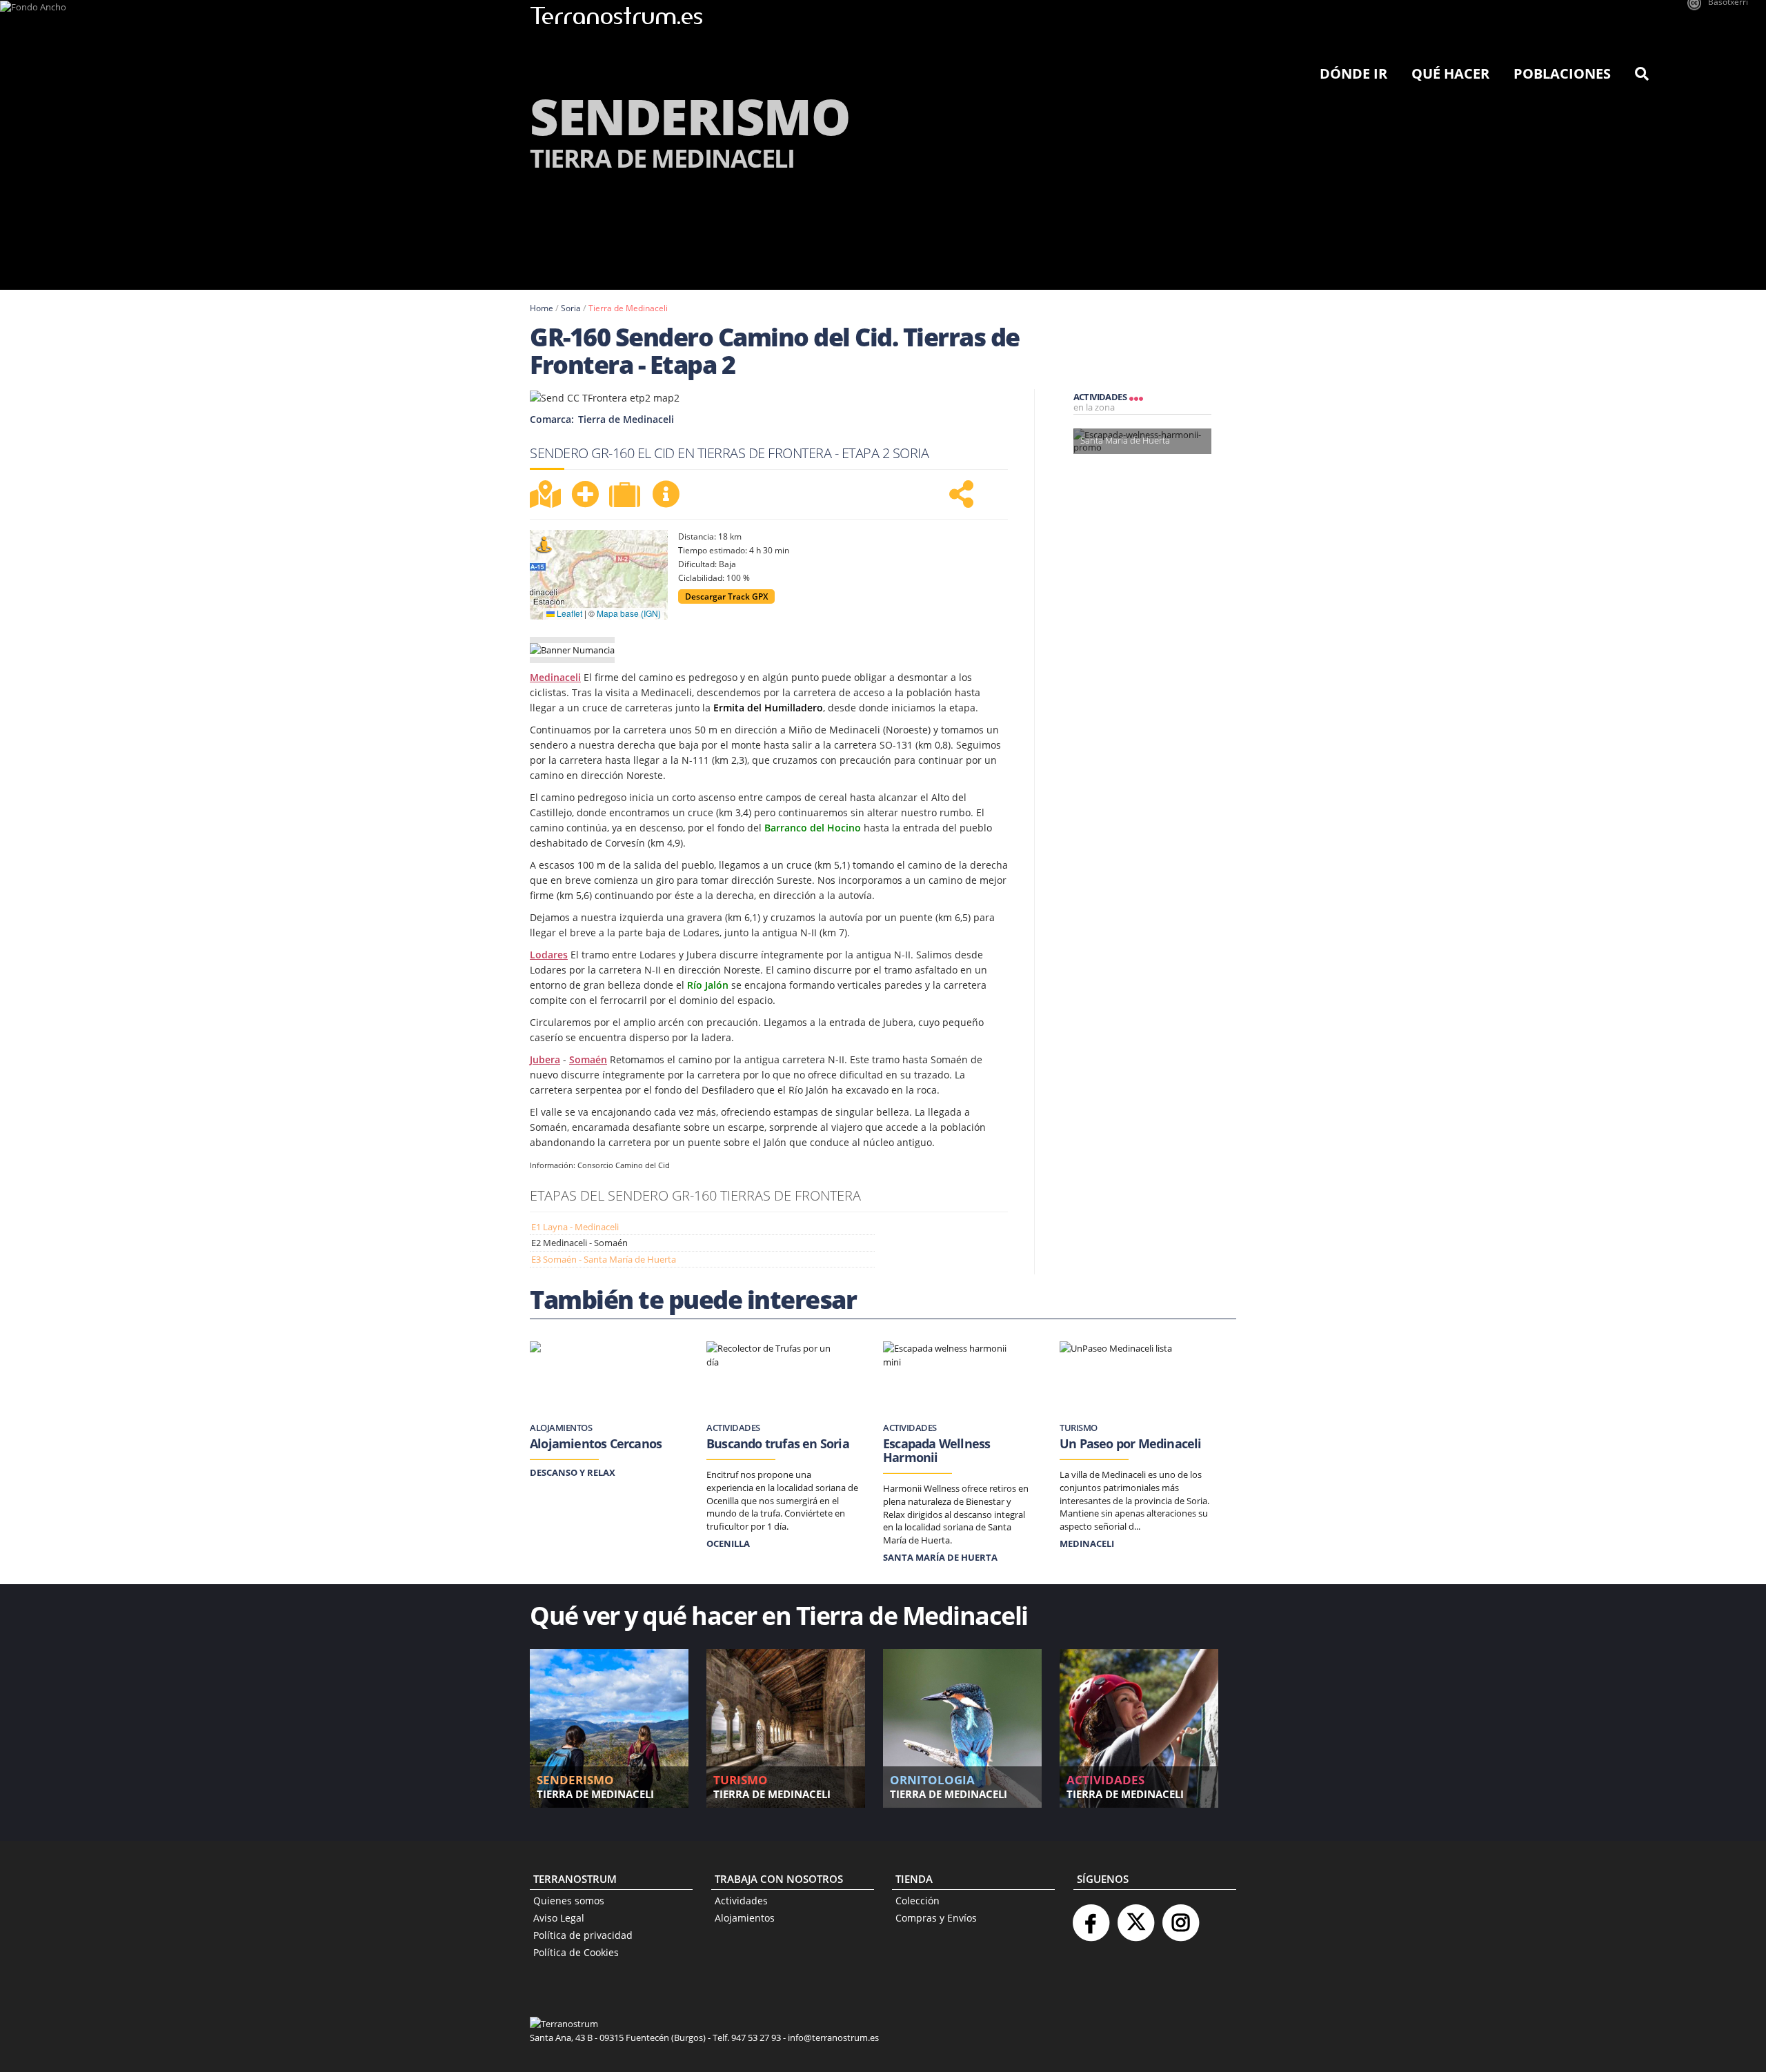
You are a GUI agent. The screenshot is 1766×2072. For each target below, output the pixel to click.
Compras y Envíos (936, 1918)
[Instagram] (1180, 1917)
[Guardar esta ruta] (585, 494)
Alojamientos (745, 1918)
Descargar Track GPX (726, 596)
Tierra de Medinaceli (628, 308)
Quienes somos (569, 1901)
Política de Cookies (576, 1952)
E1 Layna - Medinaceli (575, 1227)
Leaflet (568, 613)
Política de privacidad (583, 1935)
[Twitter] (1135, 1917)
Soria (571, 308)
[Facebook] (1091, 1917)
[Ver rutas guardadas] (626, 496)
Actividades (741, 1901)
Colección (917, 1901)
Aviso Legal (559, 1918)
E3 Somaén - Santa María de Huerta (604, 1259)
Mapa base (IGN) (629, 613)
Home (542, 308)
